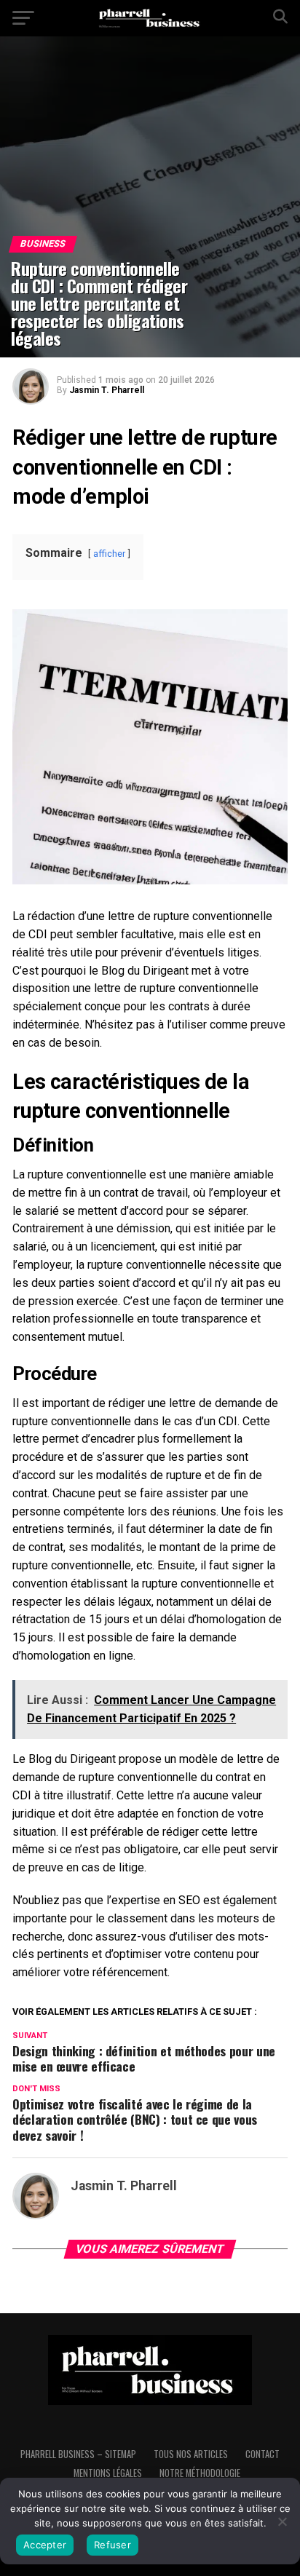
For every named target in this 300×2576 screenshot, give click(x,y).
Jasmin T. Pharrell (107, 390)
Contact (262, 2454)
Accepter (45, 2545)
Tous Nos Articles (191, 2454)
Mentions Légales (108, 2473)
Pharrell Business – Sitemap (78, 2454)
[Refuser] (282, 2521)
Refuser (112, 2545)
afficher (109, 554)
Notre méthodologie (200, 2473)
